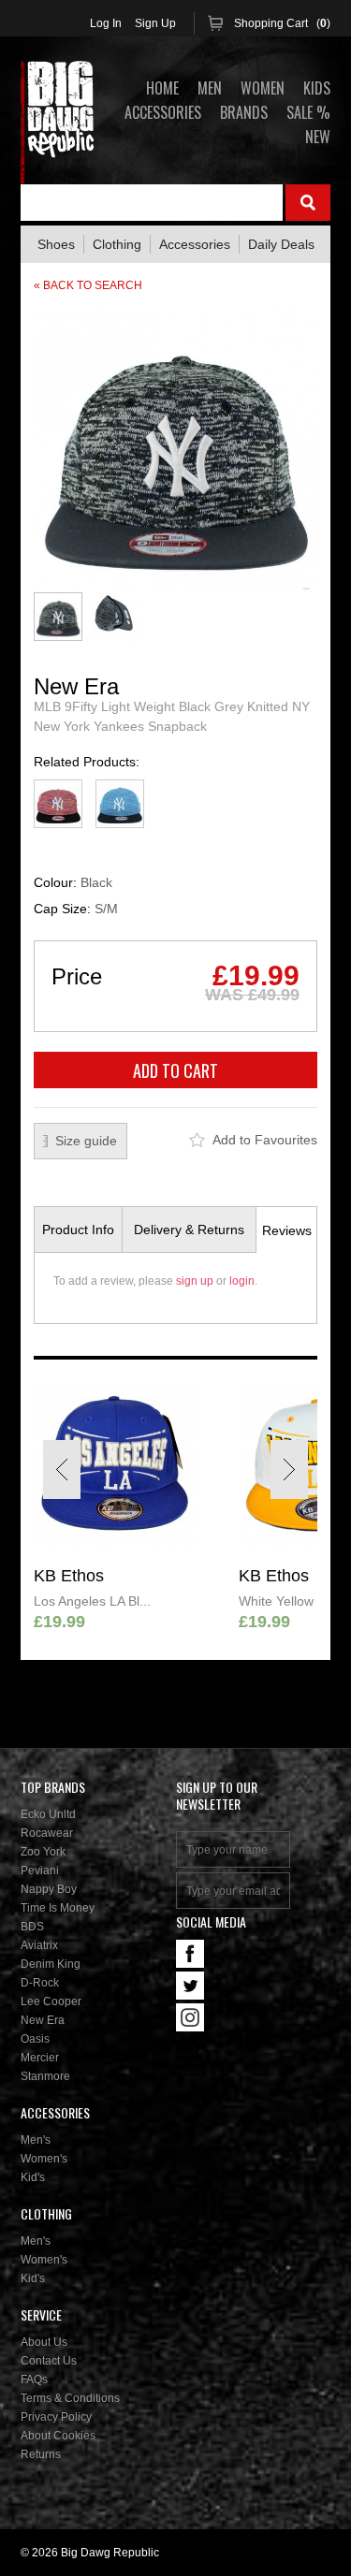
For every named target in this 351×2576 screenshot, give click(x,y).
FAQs (34, 2380)
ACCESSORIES (163, 112)
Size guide (86, 1141)
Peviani (40, 1870)
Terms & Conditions (70, 2398)
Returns (41, 2454)
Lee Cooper (51, 2001)
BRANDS (244, 112)
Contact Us (49, 2361)
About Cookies (58, 2436)
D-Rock (40, 1983)
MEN (210, 88)
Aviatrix (39, 1945)
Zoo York (43, 1852)
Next (289, 1470)
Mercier (40, 2058)
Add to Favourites (265, 1140)
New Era (43, 2020)
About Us (44, 2342)
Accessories (195, 244)
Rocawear (47, 1833)
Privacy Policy (56, 2417)
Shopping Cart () (282, 23)
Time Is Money (58, 1908)
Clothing (117, 244)
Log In (106, 23)
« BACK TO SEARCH (88, 285)
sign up (195, 1281)
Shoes (56, 244)
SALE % (308, 112)
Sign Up (155, 23)
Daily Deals (281, 244)
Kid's (33, 2177)
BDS (32, 1927)
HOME (162, 88)
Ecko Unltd (48, 1814)
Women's (44, 2159)
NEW (318, 137)
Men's (36, 2140)
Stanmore (45, 2076)
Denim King (51, 1964)
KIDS (317, 88)
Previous (62, 1470)
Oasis (35, 2039)
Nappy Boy (49, 1889)
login (242, 1281)
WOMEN (263, 88)
